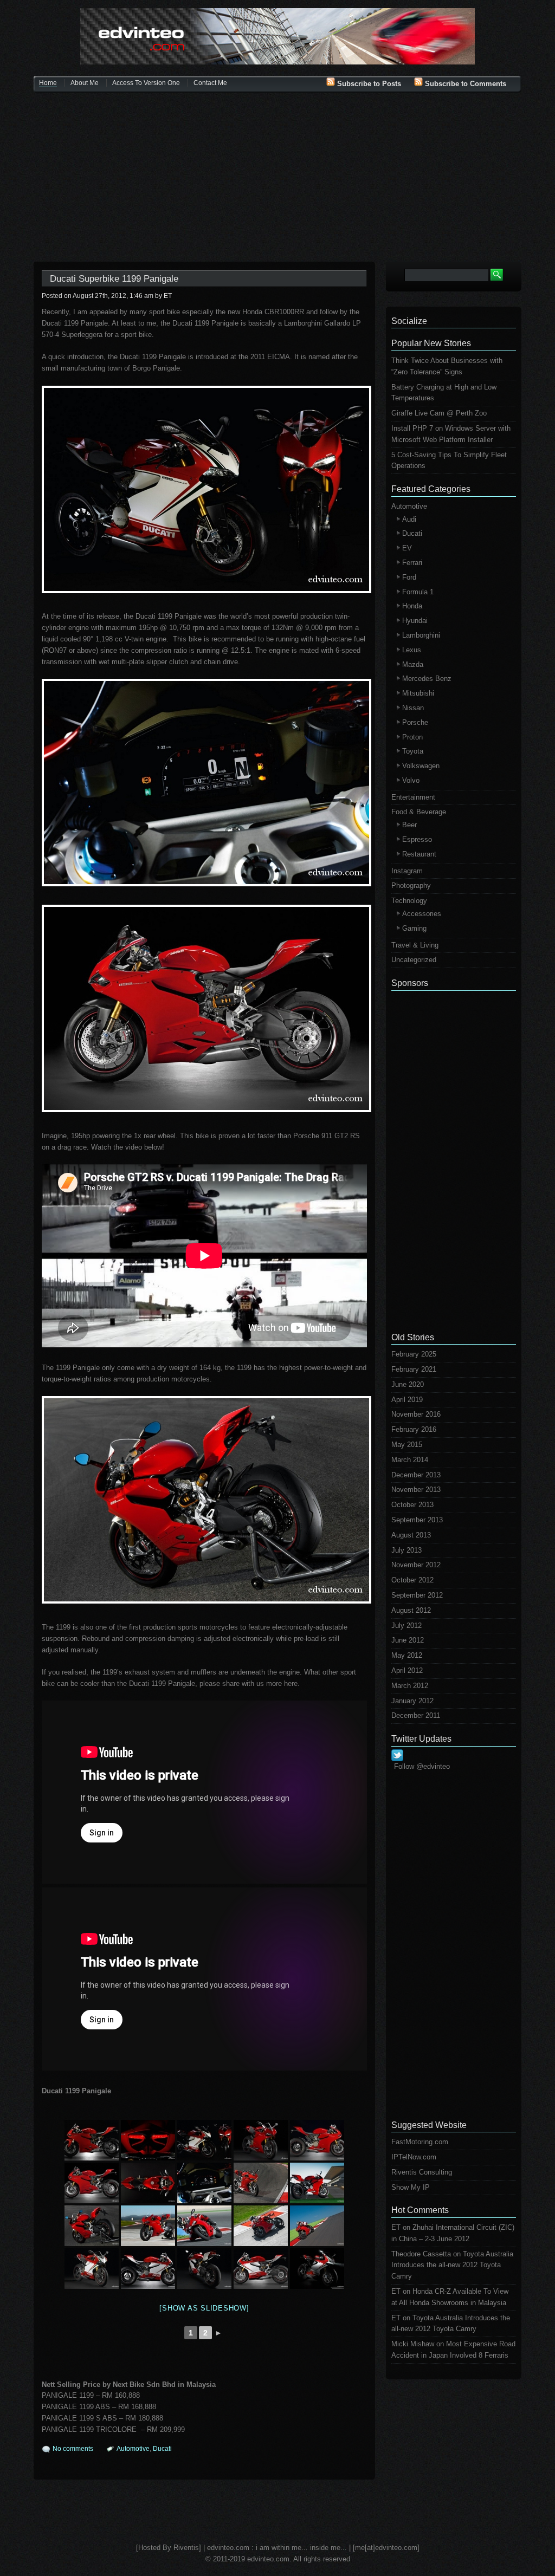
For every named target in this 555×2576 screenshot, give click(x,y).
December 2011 (416, 1715)
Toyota (413, 751)
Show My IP (411, 2187)
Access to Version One (146, 83)
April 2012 (407, 1670)
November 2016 (416, 1414)
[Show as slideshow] (204, 2308)
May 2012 (407, 1655)
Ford (409, 577)
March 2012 (410, 1686)
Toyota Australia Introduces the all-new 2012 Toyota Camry (452, 2265)
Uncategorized (414, 960)
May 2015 (407, 1445)
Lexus (412, 650)
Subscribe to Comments (464, 84)
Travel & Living (415, 945)
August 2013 (411, 1535)
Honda (412, 606)
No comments (73, 2449)
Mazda (413, 664)
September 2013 (417, 1520)
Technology (409, 901)
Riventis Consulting (422, 2172)
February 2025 (414, 1354)
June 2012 (408, 1640)
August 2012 (411, 1610)
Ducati (162, 2449)
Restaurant (419, 854)
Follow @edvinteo (422, 1766)
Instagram (407, 871)
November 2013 (416, 1490)
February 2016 (414, 1429)
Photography (411, 885)
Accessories (422, 914)
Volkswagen (421, 766)
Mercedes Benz (427, 679)
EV (407, 548)
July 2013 (406, 1550)
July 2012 (406, 1626)
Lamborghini (421, 635)
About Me (85, 83)
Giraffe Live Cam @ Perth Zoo (439, 413)
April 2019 (407, 1400)
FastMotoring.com (420, 2142)
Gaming (414, 928)
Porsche (415, 722)
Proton (412, 737)
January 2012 (412, 1701)
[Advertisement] (277, 178)
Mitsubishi (418, 693)
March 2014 (410, 1460)
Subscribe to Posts (368, 84)
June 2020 (408, 1384)
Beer (409, 825)
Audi (409, 519)
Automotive (133, 2449)
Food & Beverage (419, 812)
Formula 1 (418, 592)
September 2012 (417, 1595)
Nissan (413, 708)
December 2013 (416, 1475)
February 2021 (414, 1369)
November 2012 (416, 1565)
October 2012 (412, 1580)
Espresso (417, 839)
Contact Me (210, 83)
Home (48, 83)
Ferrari (412, 563)
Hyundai (415, 621)
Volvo (411, 780)
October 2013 (412, 1505)
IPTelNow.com (414, 2157)
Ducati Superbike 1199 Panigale (114, 279)
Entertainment (413, 797)
